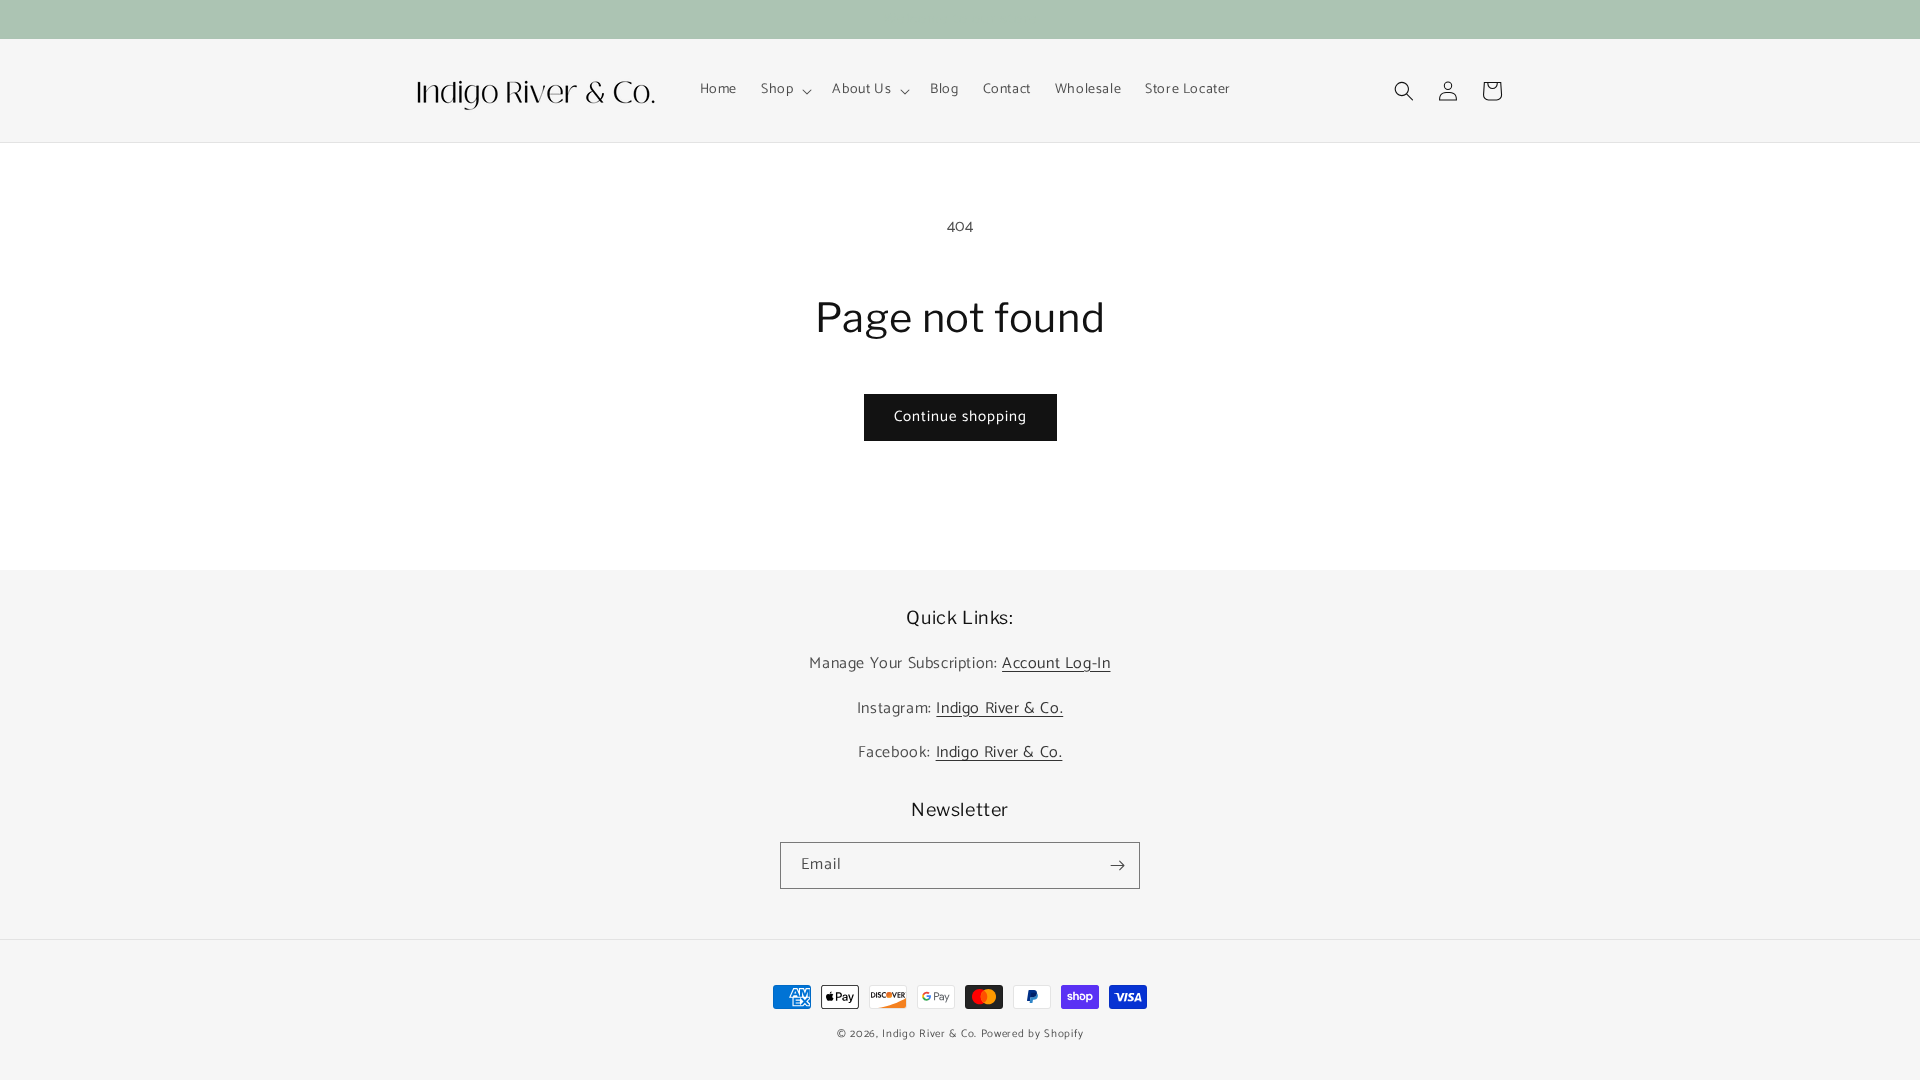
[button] (784, 90)
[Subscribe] (1117, 865)
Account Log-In (1056, 663)
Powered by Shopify (1032, 1034)
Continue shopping (960, 416)
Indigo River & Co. (999, 708)
